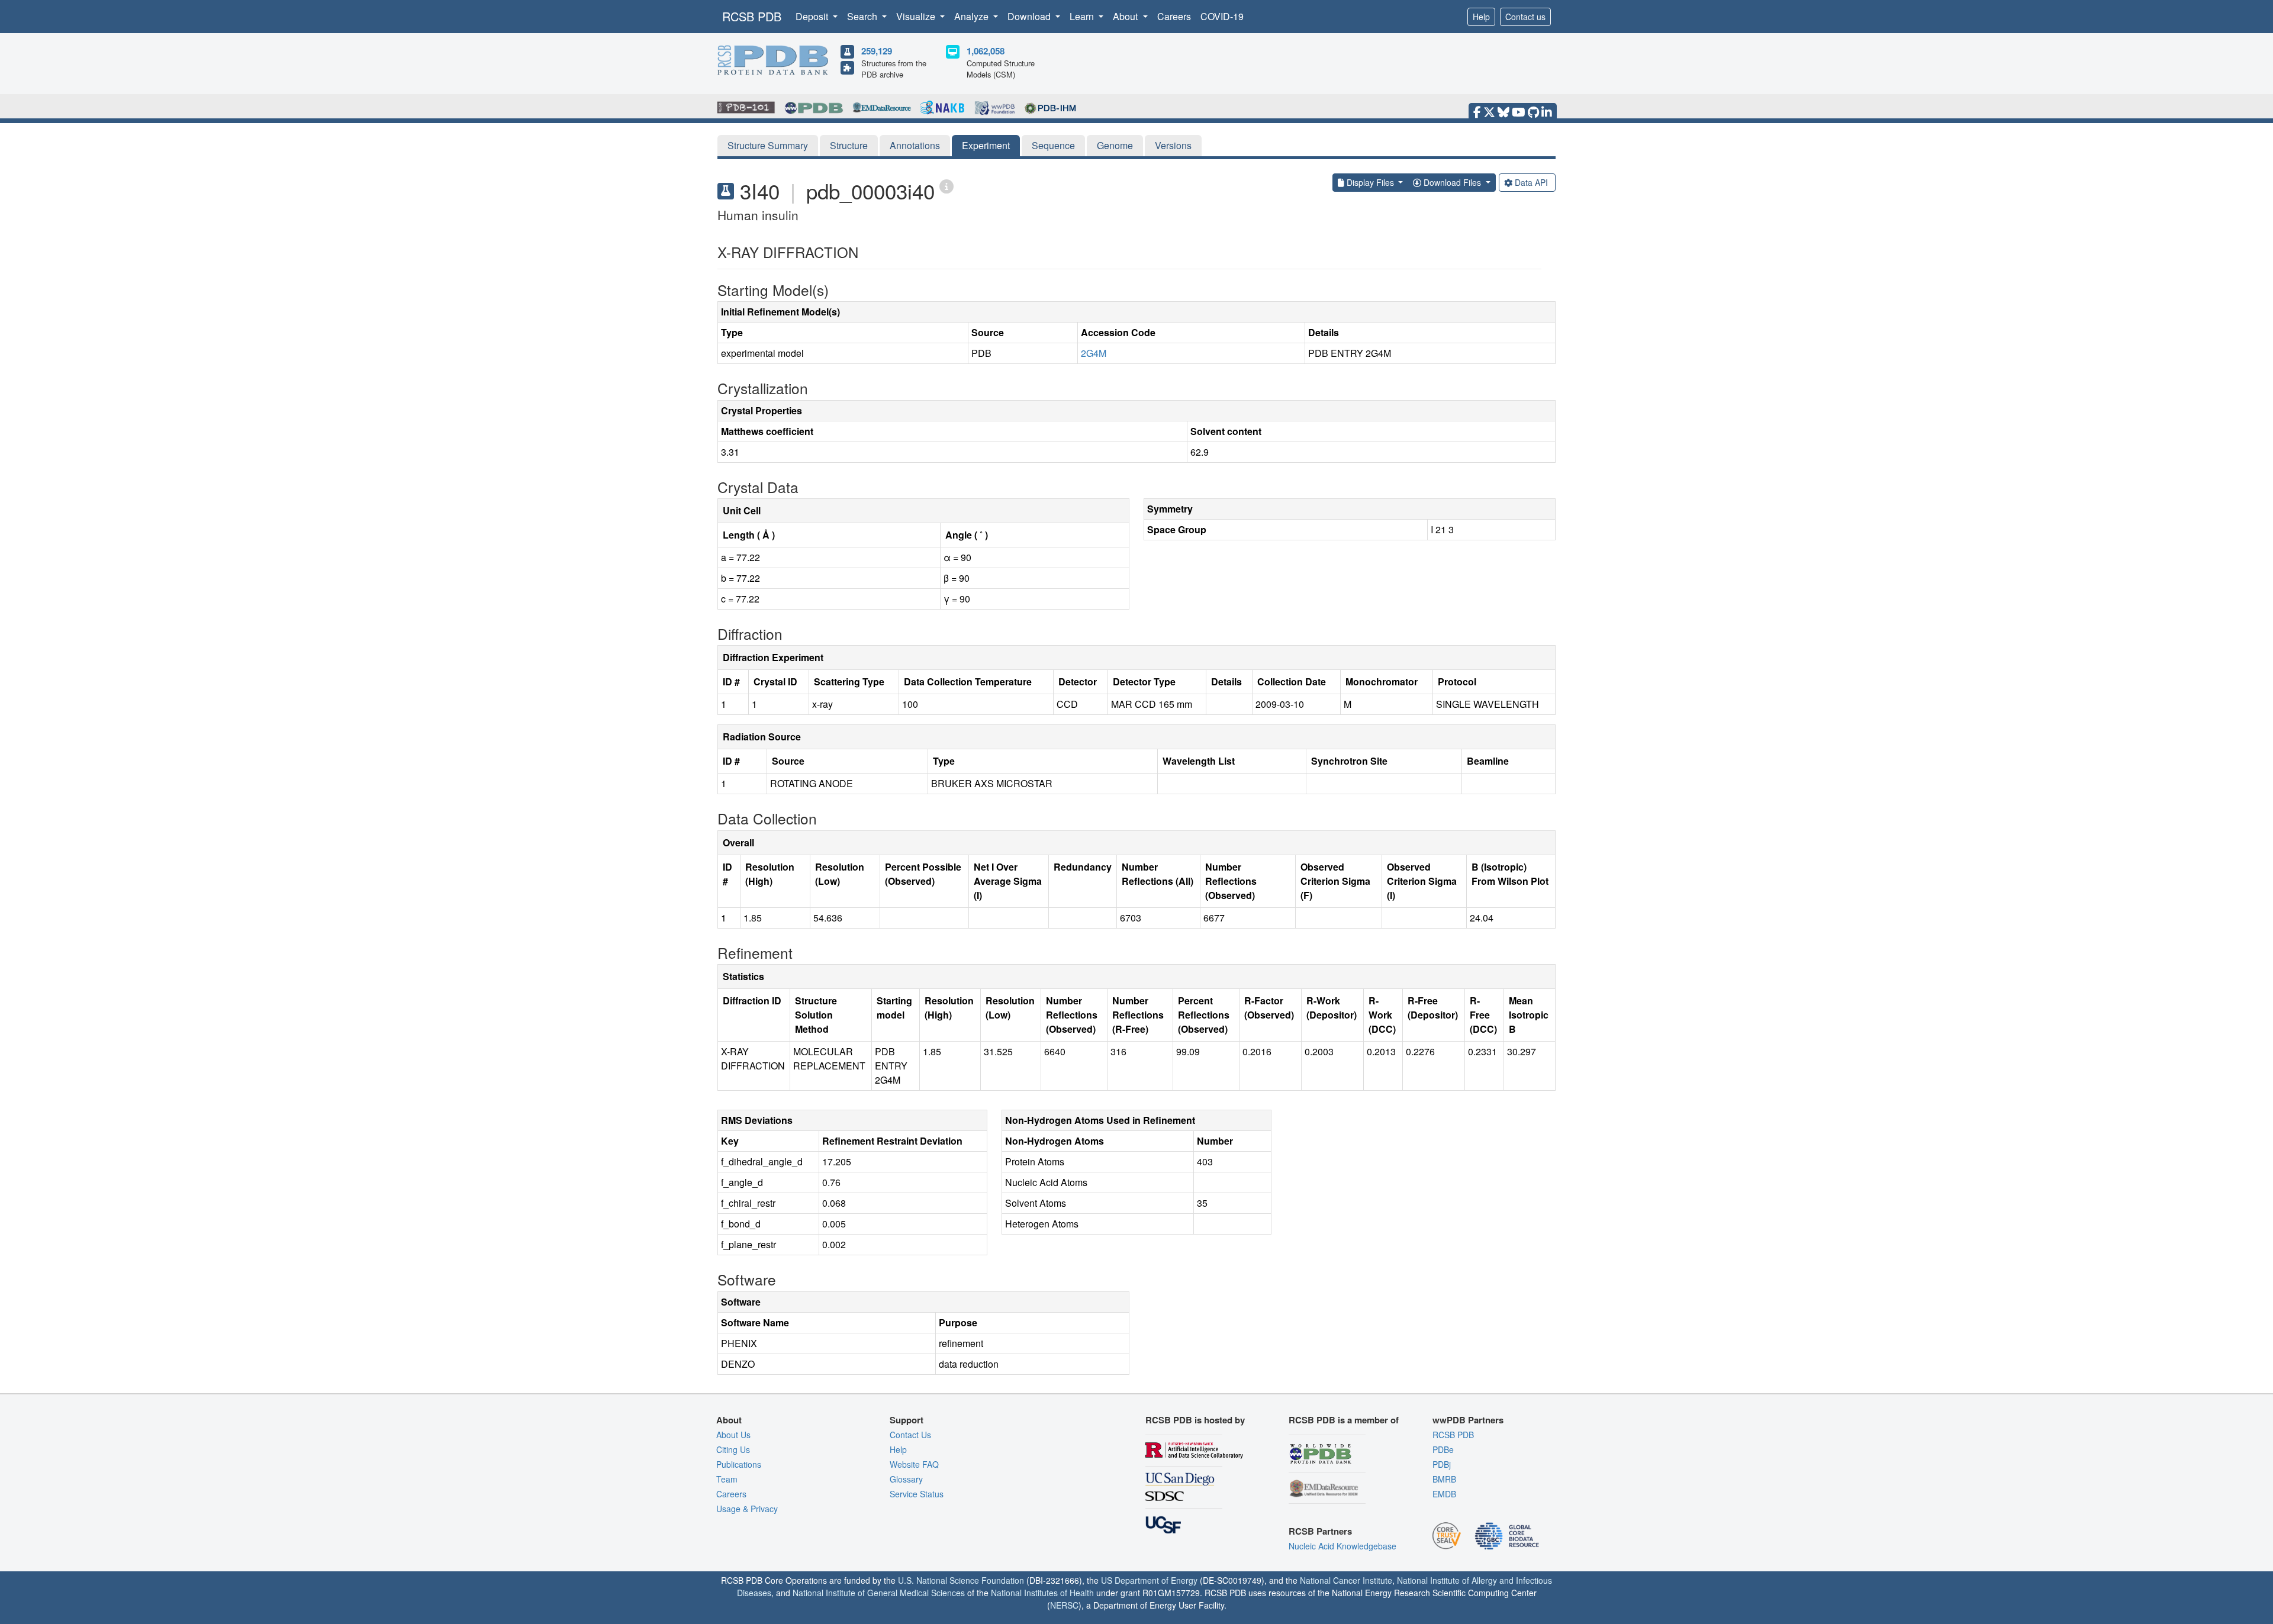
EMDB (1444, 1494)
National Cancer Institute (1346, 1580)
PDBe (1443, 1449)
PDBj (1442, 1464)
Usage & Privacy (747, 1509)
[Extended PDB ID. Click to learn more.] (946, 186)
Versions (1173, 145)
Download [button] (1030, 16)
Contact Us (910, 1435)
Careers (1174, 16)
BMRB (1444, 1479)
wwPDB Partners (1468, 1420)
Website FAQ (914, 1464)
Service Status (917, 1494)
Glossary (906, 1479)
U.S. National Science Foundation (961, 1580)
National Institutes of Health (1042, 1593)
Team (727, 1479)
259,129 (877, 51)
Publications (739, 1464)
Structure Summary (768, 145)
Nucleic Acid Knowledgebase (1342, 1546)
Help (1481, 17)
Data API (1531, 182)
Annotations (915, 145)
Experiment (986, 145)
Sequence (1053, 145)
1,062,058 (986, 51)
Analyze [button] (973, 16)
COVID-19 (1222, 16)
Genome (1115, 145)
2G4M (1094, 353)
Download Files (1452, 182)
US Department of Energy (1149, 1580)
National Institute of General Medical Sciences (879, 1593)
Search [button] (863, 16)
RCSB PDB (752, 16)
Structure (849, 145)
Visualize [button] (917, 16)
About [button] (1126, 16)
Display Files (1370, 182)
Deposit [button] (813, 16)
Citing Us (733, 1449)
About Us (733, 1435)
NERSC (1064, 1605)
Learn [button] (1083, 16)
